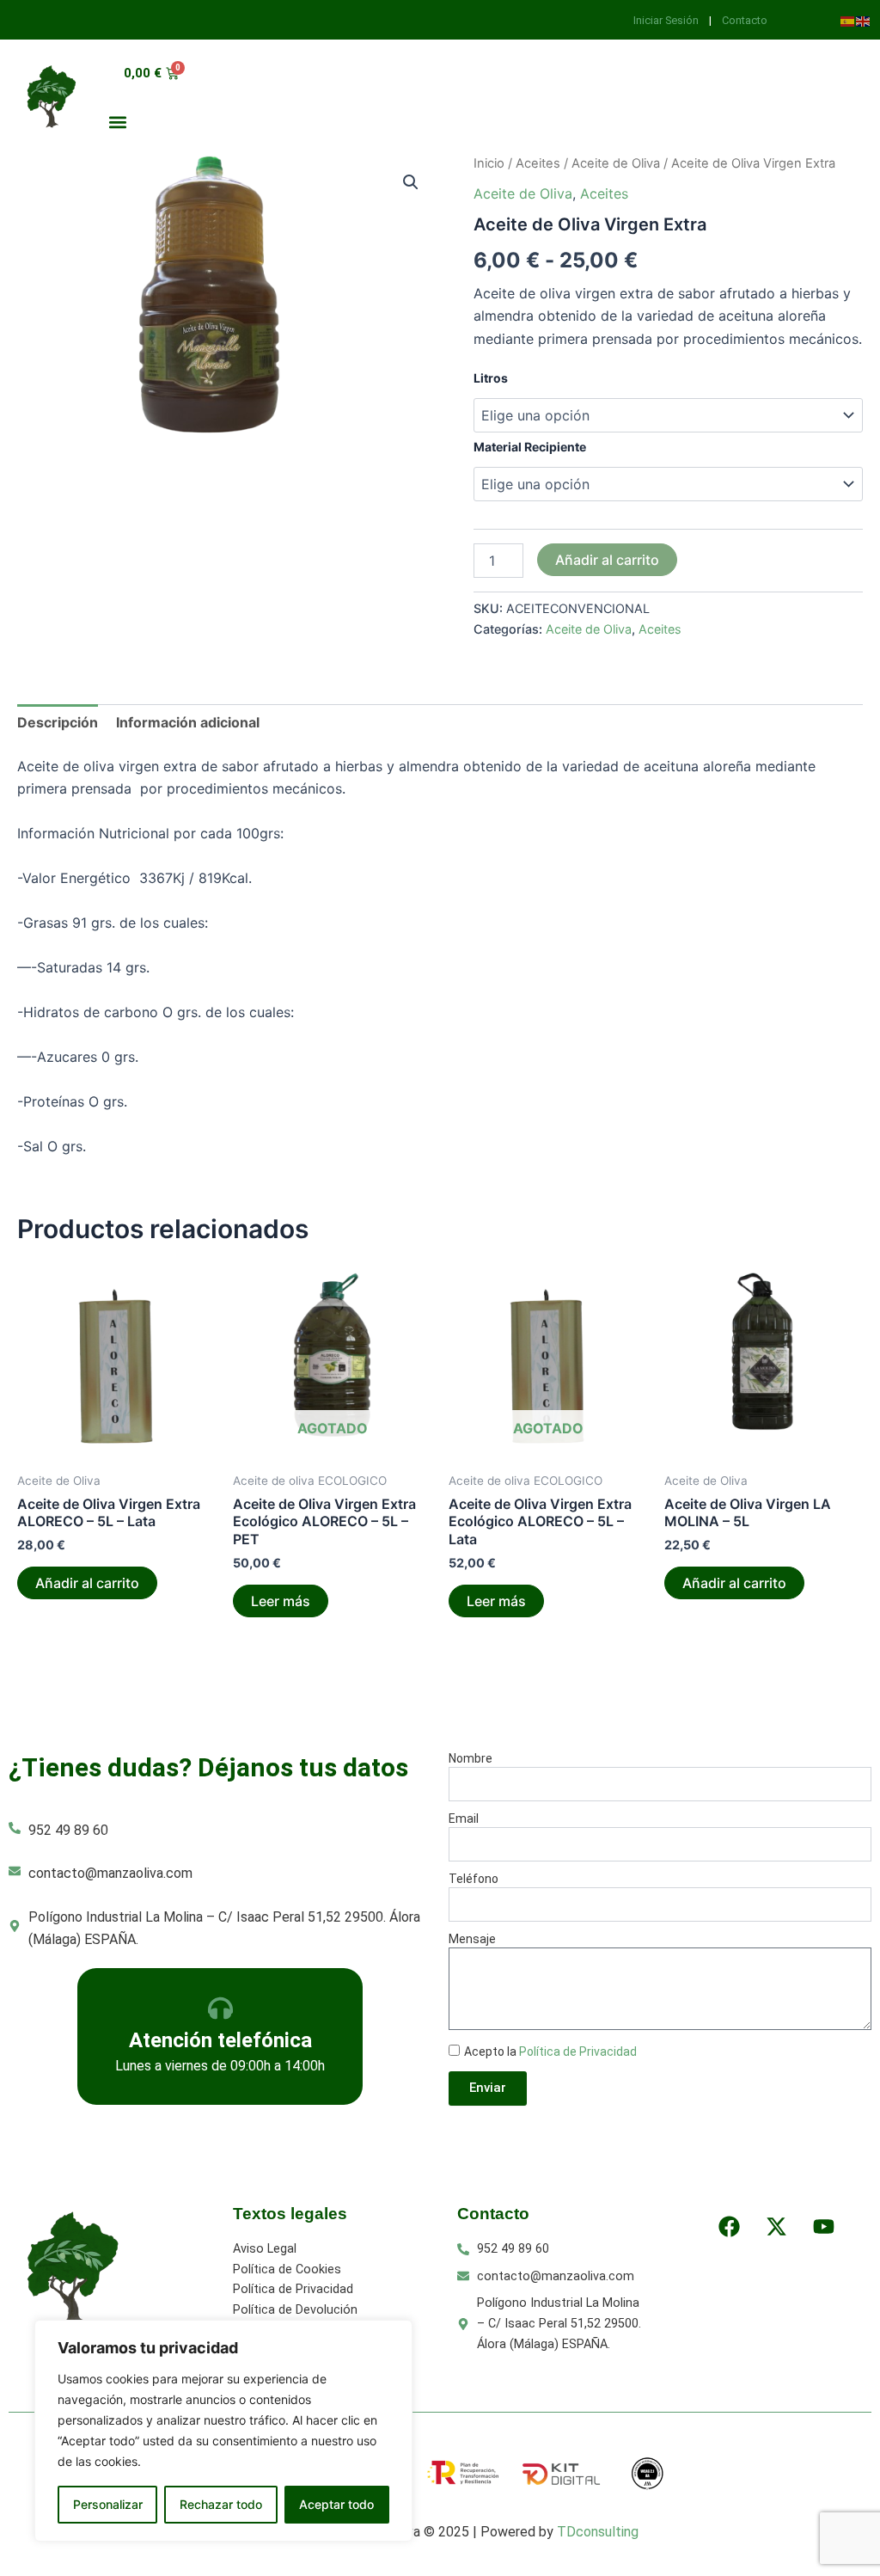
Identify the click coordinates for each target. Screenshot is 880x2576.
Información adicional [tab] (188, 722)
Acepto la (550, 2052)
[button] (117, 122)
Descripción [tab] (58, 722)
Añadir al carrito (607, 560)
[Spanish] (848, 20)
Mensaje (472, 1939)
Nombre (471, 1758)
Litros (491, 378)
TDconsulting (598, 2532)
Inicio (489, 163)
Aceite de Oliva (616, 163)
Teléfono (474, 1879)
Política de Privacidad (578, 2052)
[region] (223, 2431)
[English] (864, 20)
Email (464, 1819)
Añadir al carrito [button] (87, 1583)
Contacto (745, 20)
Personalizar (108, 2504)
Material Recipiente (530, 447)
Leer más (281, 1601)
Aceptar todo (336, 2504)
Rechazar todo (221, 2504)
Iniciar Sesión (667, 20)
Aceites (538, 163)
